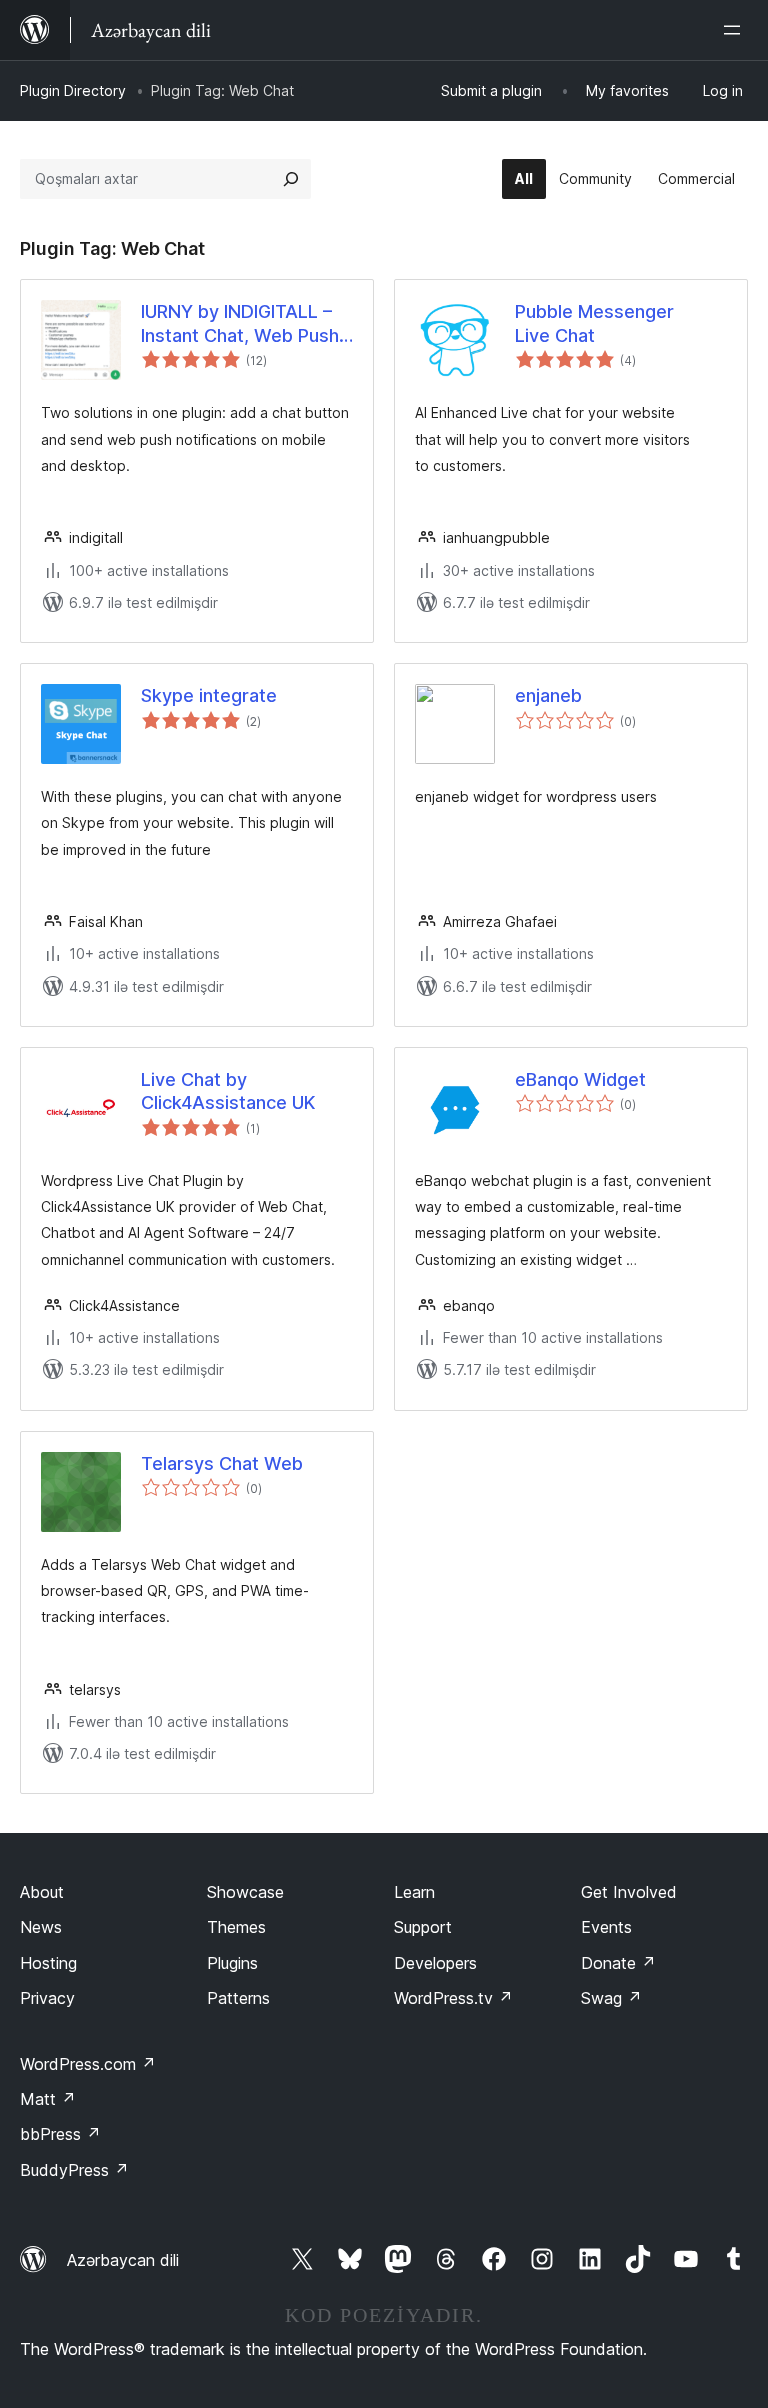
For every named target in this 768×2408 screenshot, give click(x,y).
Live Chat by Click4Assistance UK (228, 1091)
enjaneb (548, 695)
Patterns (238, 1998)
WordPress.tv (453, 1998)
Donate (618, 1963)
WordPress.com (88, 2064)
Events (606, 1927)
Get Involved (629, 1892)
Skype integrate (209, 695)
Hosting (48, 1963)
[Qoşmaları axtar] (291, 179)
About (42, 1892)
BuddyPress (74, 2170)
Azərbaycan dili (123, 2260)
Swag (611, 1998)
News (41, 1927)
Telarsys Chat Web (222, 1463)
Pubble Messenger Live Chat (594, 323)
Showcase (245, 1892)
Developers (435, 1963)
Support (423, 1927)
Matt (48, 2099)
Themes (236, 1927)
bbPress (60, 2134)
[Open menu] (736, 30)
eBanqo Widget (580, 1079)
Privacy (47, 1998)
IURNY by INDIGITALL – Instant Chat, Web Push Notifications (240, 324)
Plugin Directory (73, 90)
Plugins (232, 1963)
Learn (414, 1892)
